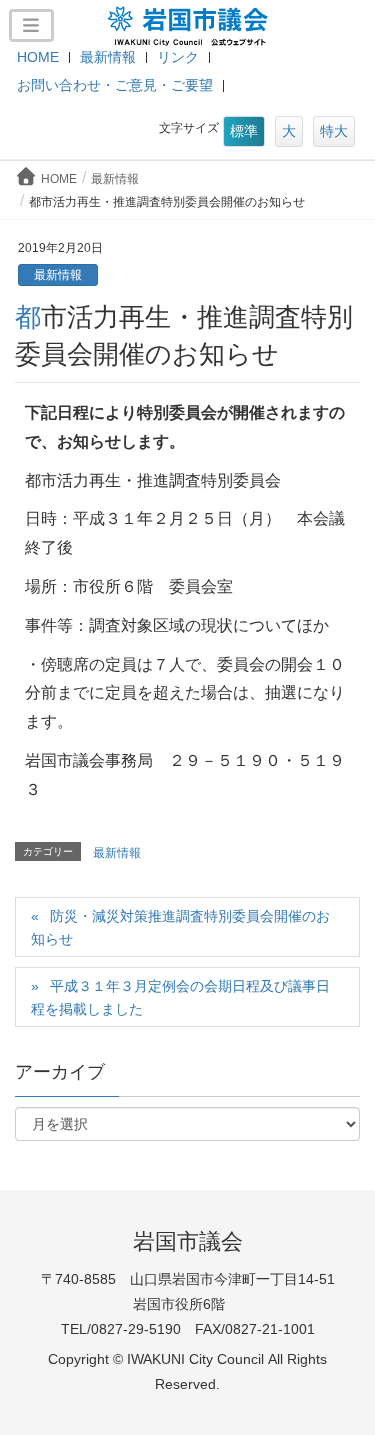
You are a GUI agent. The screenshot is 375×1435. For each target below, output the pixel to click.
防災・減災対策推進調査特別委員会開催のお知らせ (180, 927)
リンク (178, 57)
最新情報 (108, 57)
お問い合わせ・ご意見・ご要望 (115, 85)
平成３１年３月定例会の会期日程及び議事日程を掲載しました (180, 997)
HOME (38, 57)
